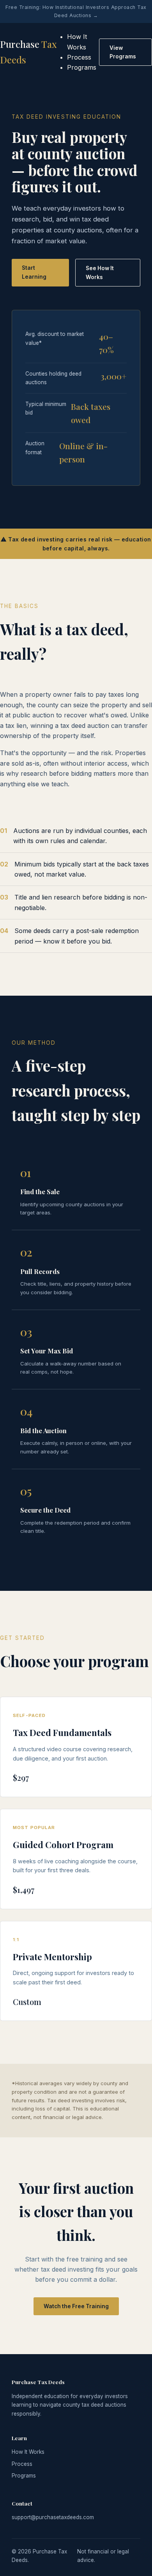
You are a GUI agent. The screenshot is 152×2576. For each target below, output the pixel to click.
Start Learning (34, 272)
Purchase (28, 52)
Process (79, 57)
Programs (82, 67)
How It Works (28, 2452)
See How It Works (100, 272)
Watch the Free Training (76, 2306)
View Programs (123, 52)
